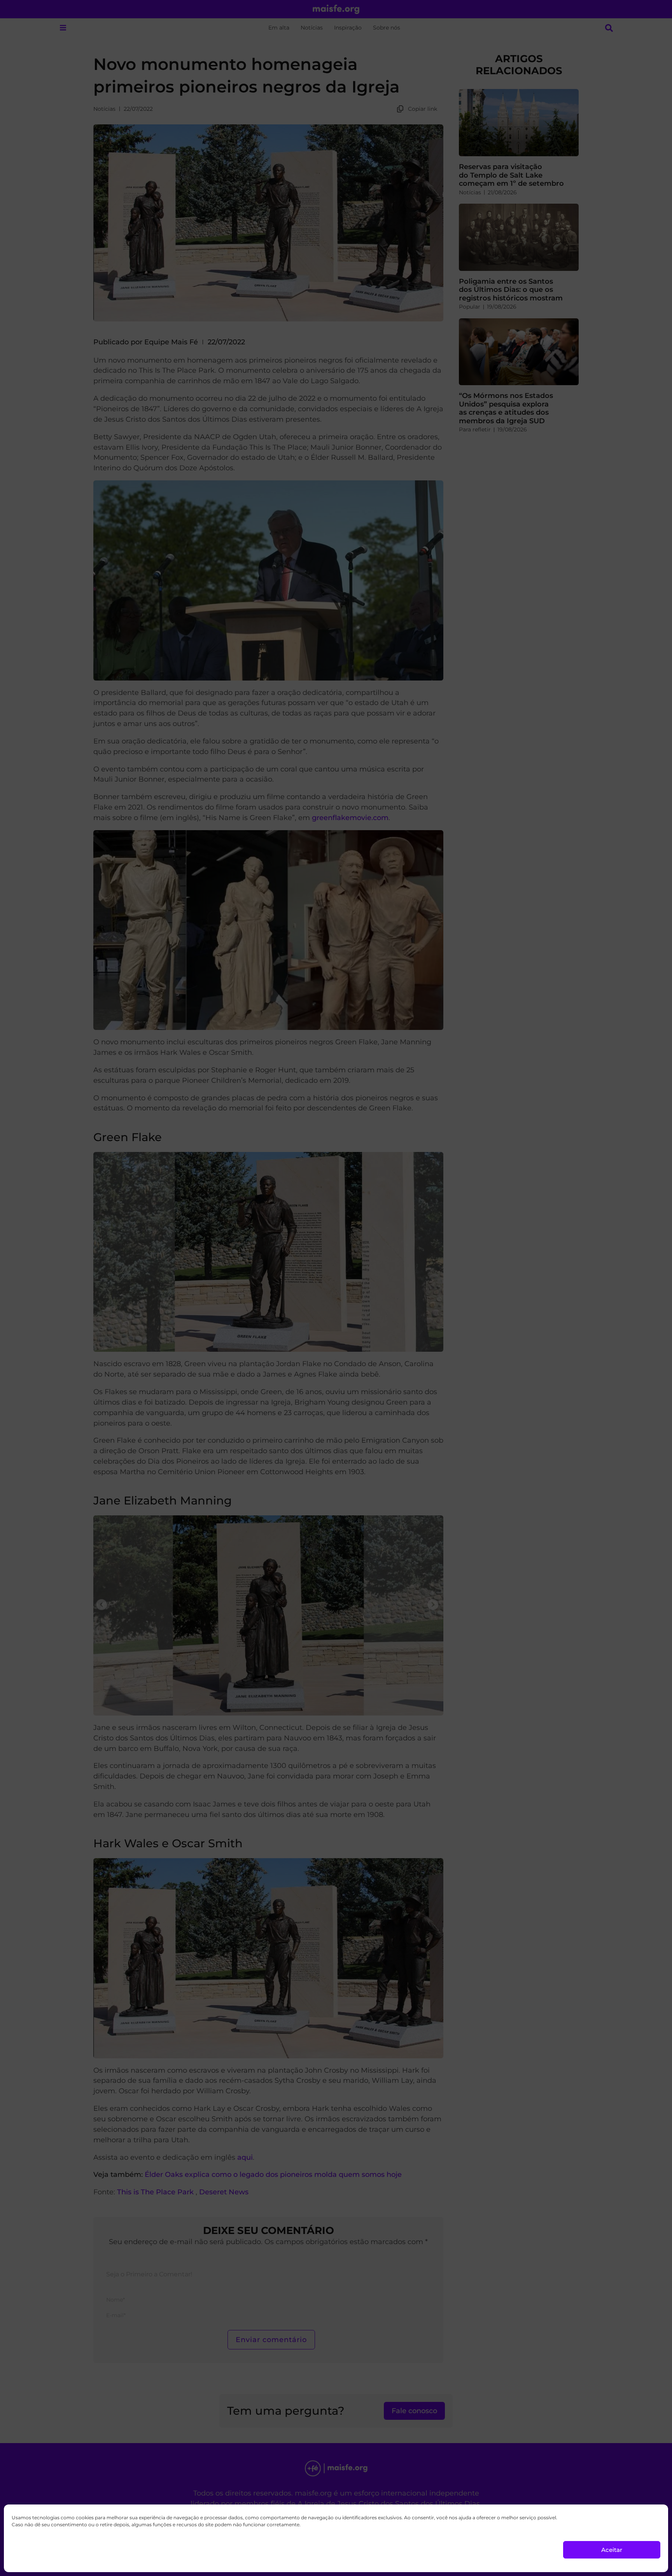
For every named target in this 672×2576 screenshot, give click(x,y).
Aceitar (612, 2550)
